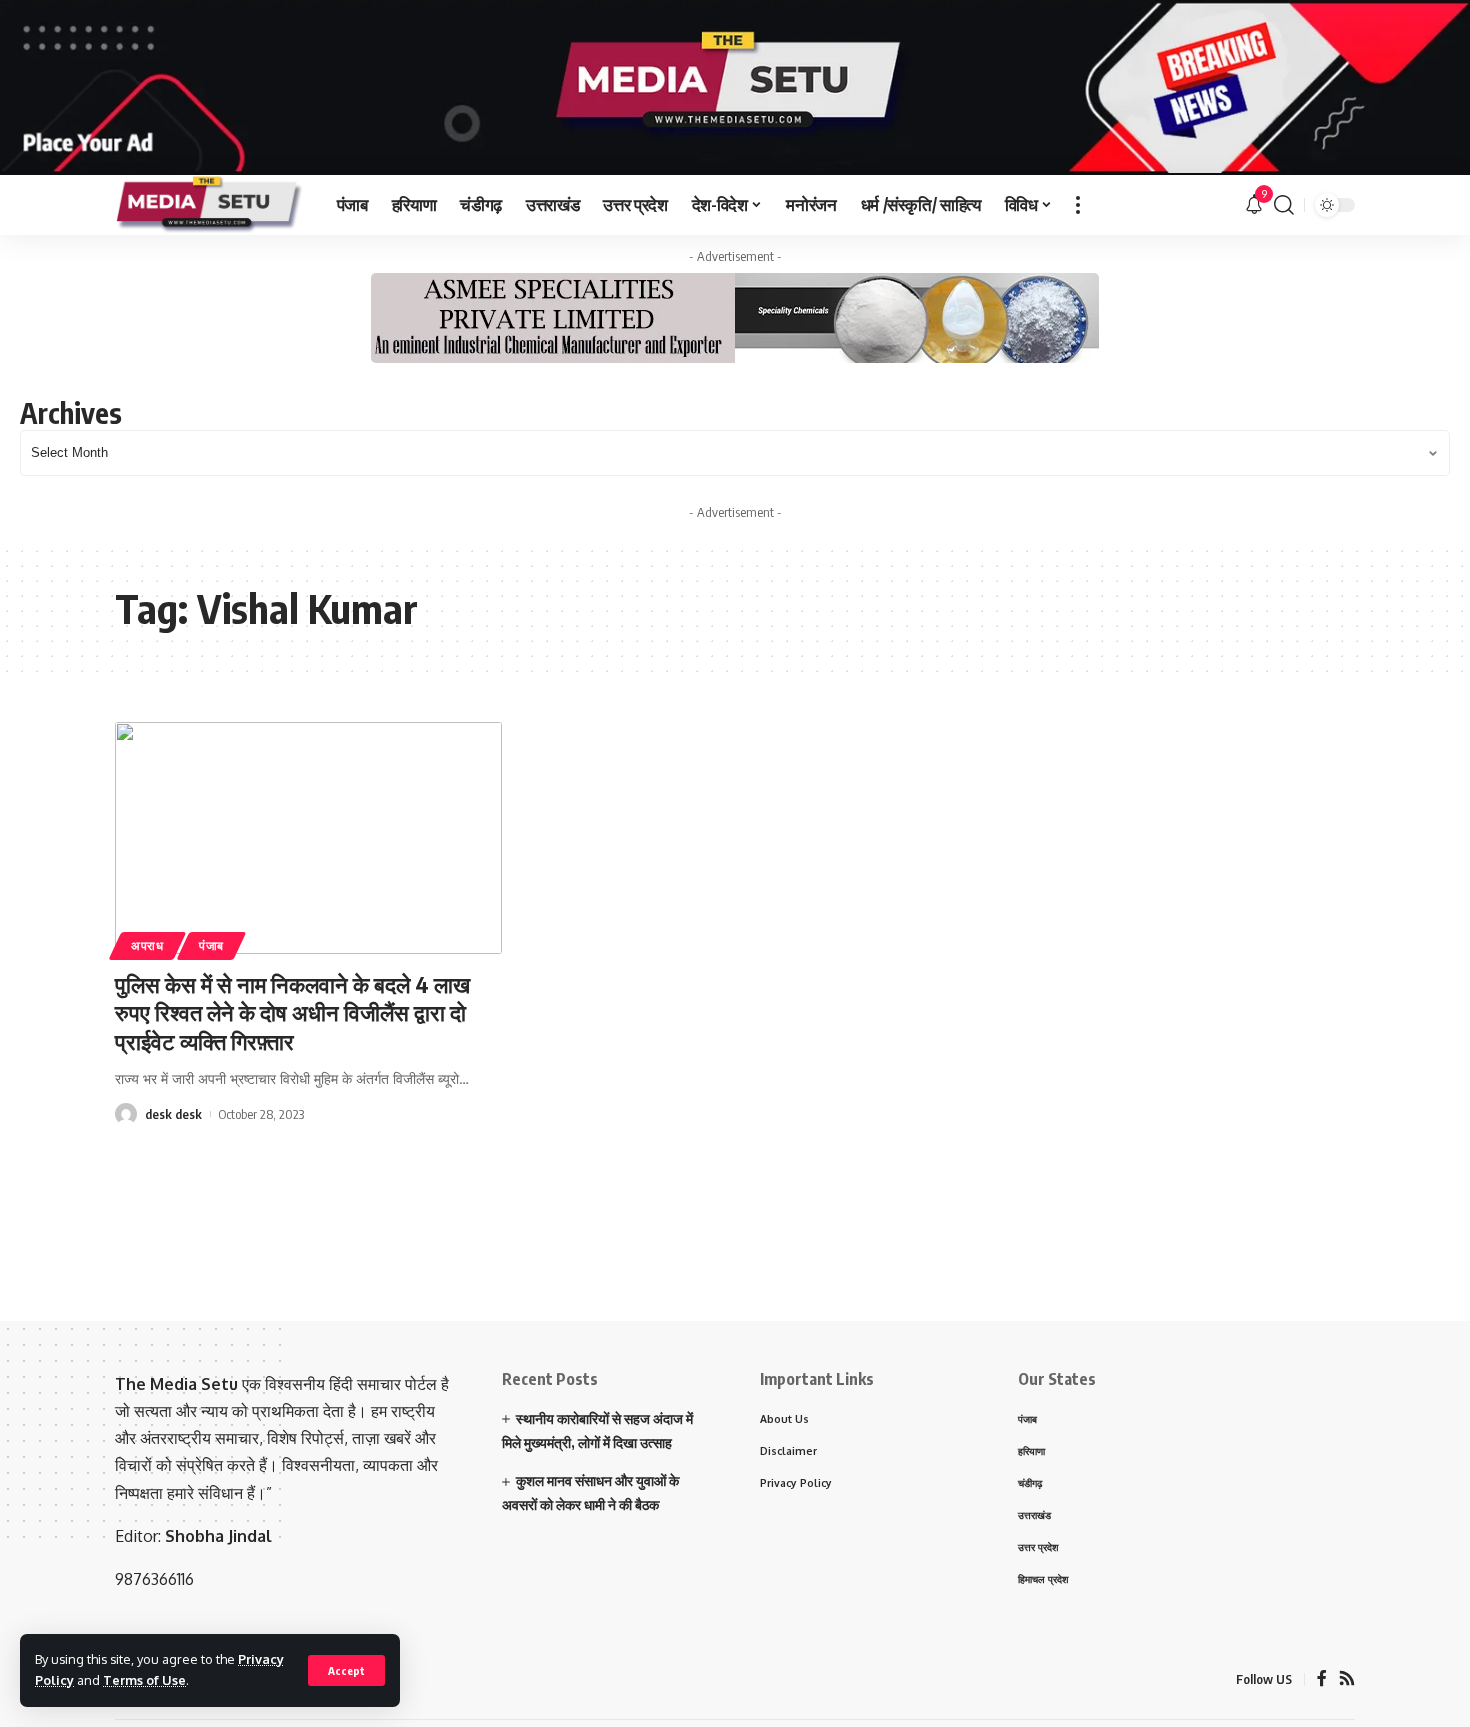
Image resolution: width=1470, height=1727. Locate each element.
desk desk (173, 1114)
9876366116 (154, 1579)
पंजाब (211, 945)
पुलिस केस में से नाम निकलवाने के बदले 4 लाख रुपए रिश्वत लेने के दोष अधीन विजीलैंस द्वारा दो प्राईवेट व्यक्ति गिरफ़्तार (292, 1012)
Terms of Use (144, 1680)
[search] (1284, 205)
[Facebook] (1322, 1679)
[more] (1078, 205)
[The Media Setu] (210, 205)
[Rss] (1347, 1679)
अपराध (147, 945)
